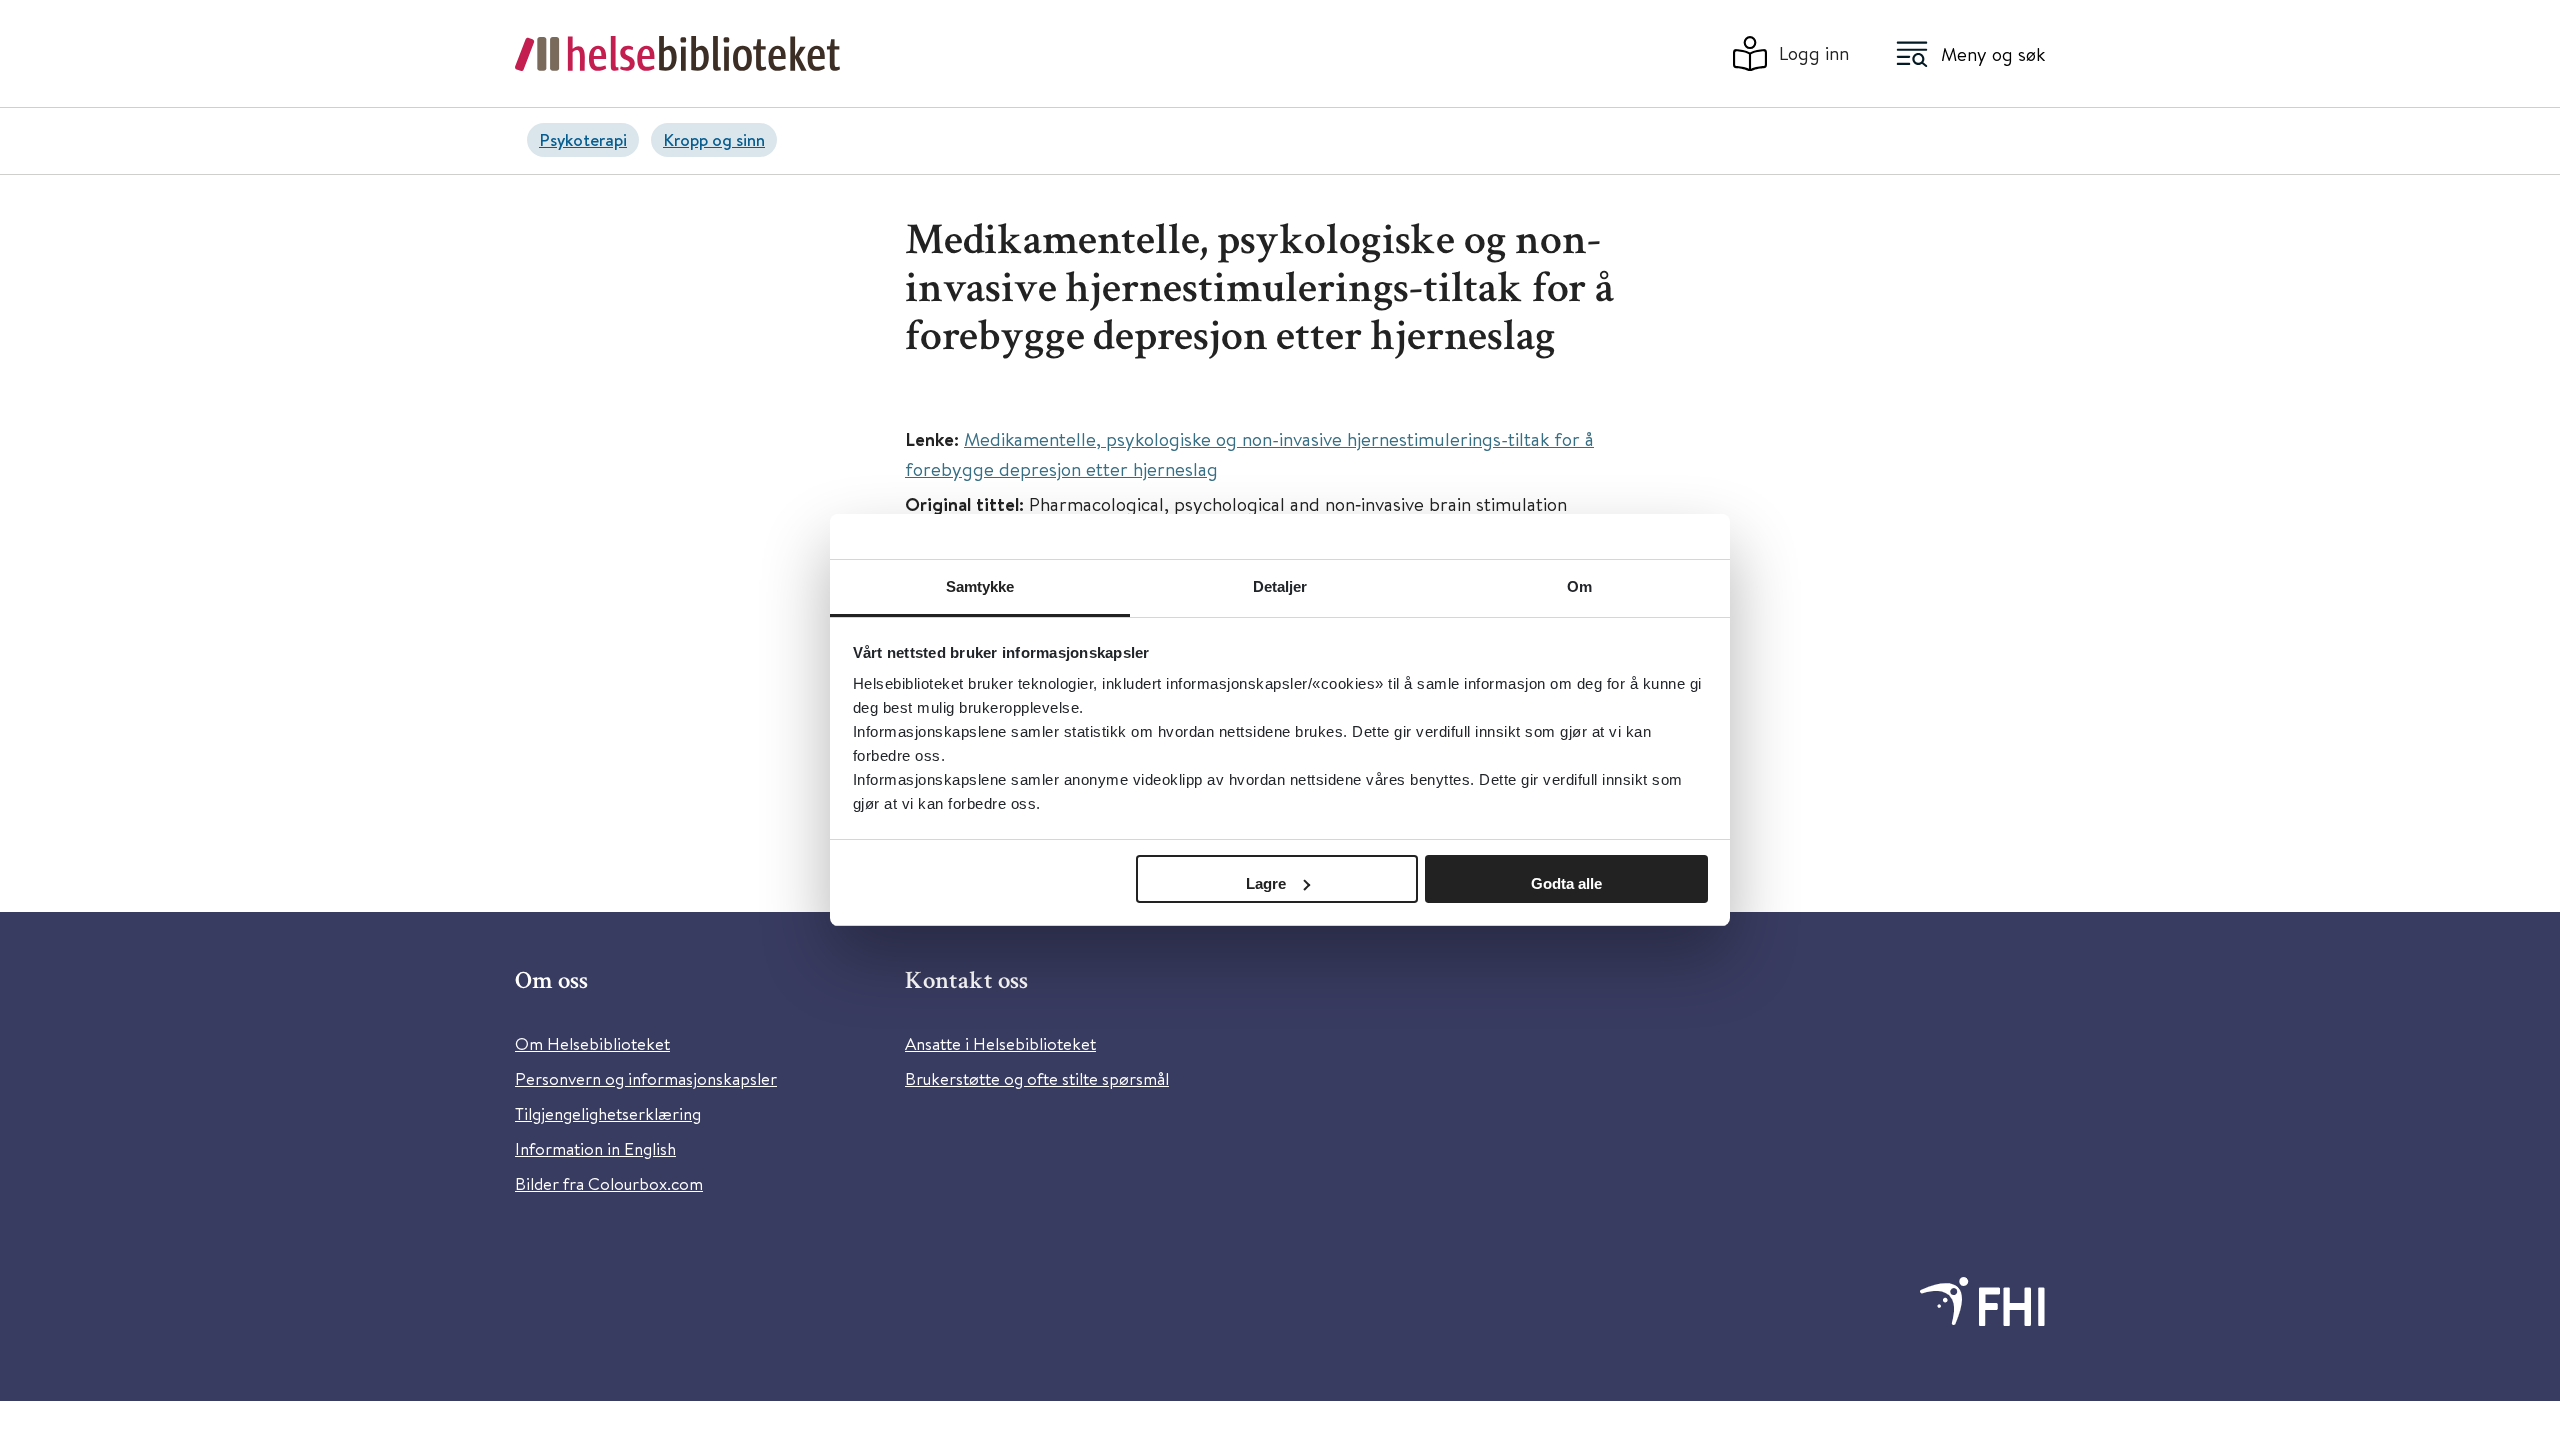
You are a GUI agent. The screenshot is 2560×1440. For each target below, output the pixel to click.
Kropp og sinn (714, 139)
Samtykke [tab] (980, 586)
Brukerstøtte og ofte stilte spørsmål (1037, 1078)
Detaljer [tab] (1280, 586)
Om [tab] (1579, 586)
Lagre (1266, 883)
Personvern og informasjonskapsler (646, 1078)
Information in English (595, 1148)
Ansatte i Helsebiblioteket (1000, 1043)
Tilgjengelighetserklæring (608, 1113)
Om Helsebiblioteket (592, 1043)
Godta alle (1566, 883)
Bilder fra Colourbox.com (609, 1183)
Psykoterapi (583, 139)
